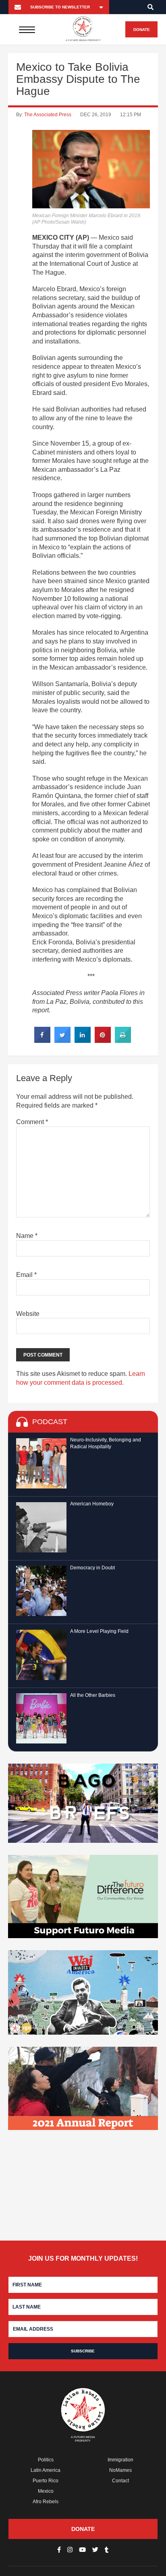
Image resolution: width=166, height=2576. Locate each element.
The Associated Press (48, 115)
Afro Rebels (46, 2502)
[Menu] (27, 29)
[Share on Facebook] (42, 1040)
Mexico (46, 2491)
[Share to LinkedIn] (83, 1040)
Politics (46, 2460)
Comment (32, 1122)
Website (28, 1314)
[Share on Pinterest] (103, 1040)
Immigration (120, 2460)
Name (27, 1236)
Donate (142, 30)
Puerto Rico (46, 2481)
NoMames (120, 2470)
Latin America (46, 2470)
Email (26, 1275)
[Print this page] (123, 1040)
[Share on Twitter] (62, 1040)
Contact (120, 2481)
